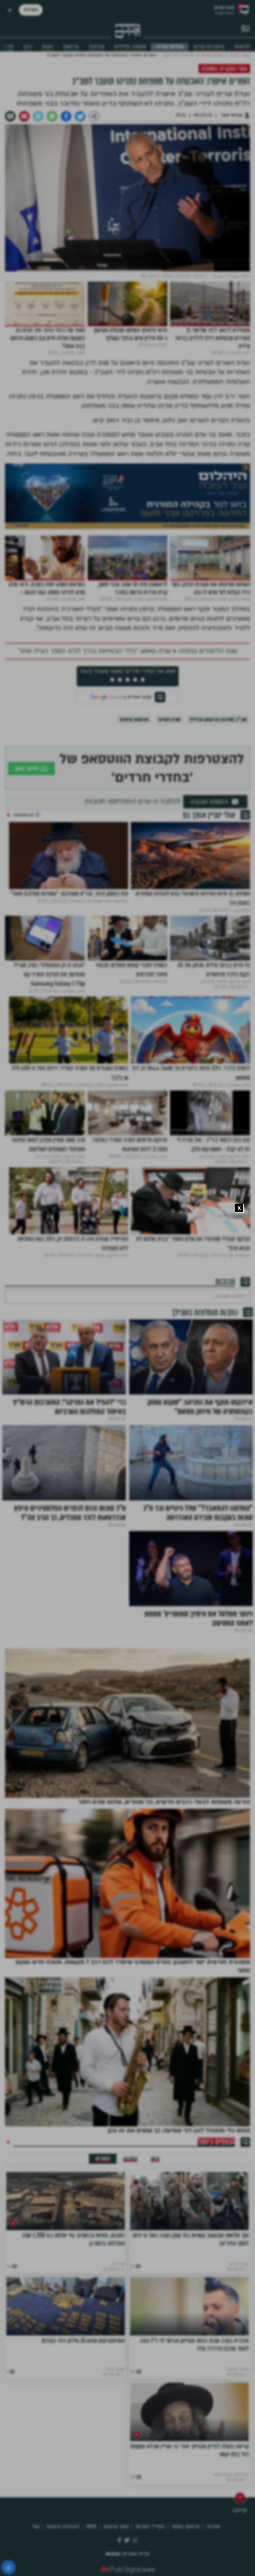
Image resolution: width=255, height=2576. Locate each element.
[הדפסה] (38, 116)
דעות (47, 47)
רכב (28, 47)
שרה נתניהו (169, 720)
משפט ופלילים (130, 47)
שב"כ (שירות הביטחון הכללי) (218, 720)
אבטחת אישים (134, 720)
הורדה (31, 10)
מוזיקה (96, 47)
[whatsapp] (52, 116)
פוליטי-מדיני (170, 47)
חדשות (242, 47)
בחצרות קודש (209, 47)
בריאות (71, 47)
